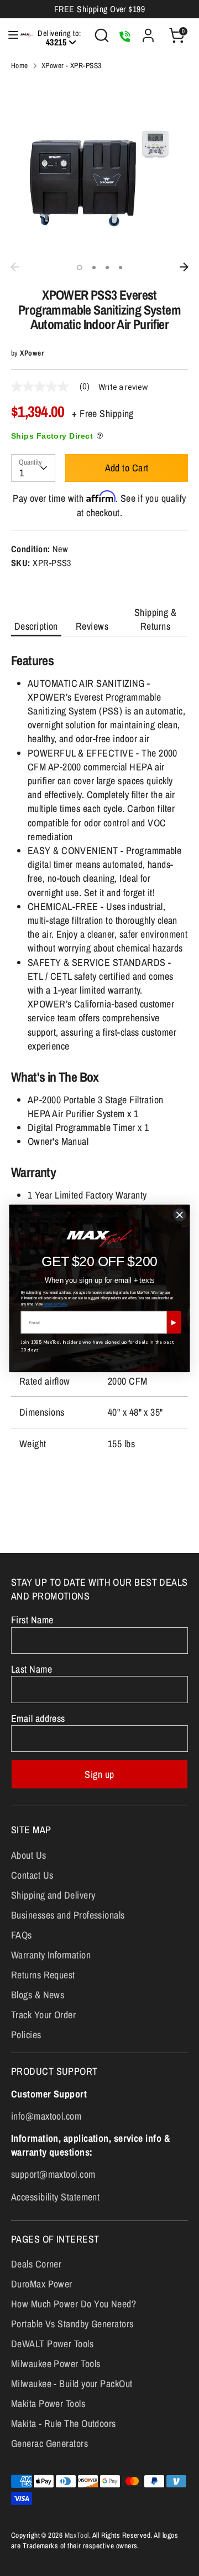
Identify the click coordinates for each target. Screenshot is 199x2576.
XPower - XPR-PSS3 (72, 65)
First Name (32, 1620)
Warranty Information (51, 1955)
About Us (29, 1855)
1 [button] (80, 268)
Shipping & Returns (156, 619)
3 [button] (107, 268)
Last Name (32, 1669)
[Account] (148, 31)
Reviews (92, 626)
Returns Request (43, 1975)
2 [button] (94, 268)
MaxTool (77, 2535)
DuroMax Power (42, 2284)
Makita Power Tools (48, 2403)
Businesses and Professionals (68, 1915)
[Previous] (15, 267)
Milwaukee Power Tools (56, 2364)
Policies (26, 2035)
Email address (38, 1718)
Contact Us (32, 1875)
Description (36, 626)
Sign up (99, 1774)
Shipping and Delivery (53, 1895)
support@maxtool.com (53, 2174)
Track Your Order (43, 2015)
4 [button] (121, 268)
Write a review (123, 387)
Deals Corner (36, 2264)
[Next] (184, 267)
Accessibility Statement (55, 2197)
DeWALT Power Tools (52, 2344)
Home (20, 65)
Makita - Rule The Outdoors (64, 2423)
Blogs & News (38, 1995)
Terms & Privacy (56, 1304)
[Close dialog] (180, 1215)
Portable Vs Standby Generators (72, 2324)
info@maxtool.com (46, 2116)
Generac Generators (49, 2443)
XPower (32, 353)
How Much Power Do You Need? (74, 2304)
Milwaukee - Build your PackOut (72, 2384)
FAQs (22, 1935)
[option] (99, 168)
